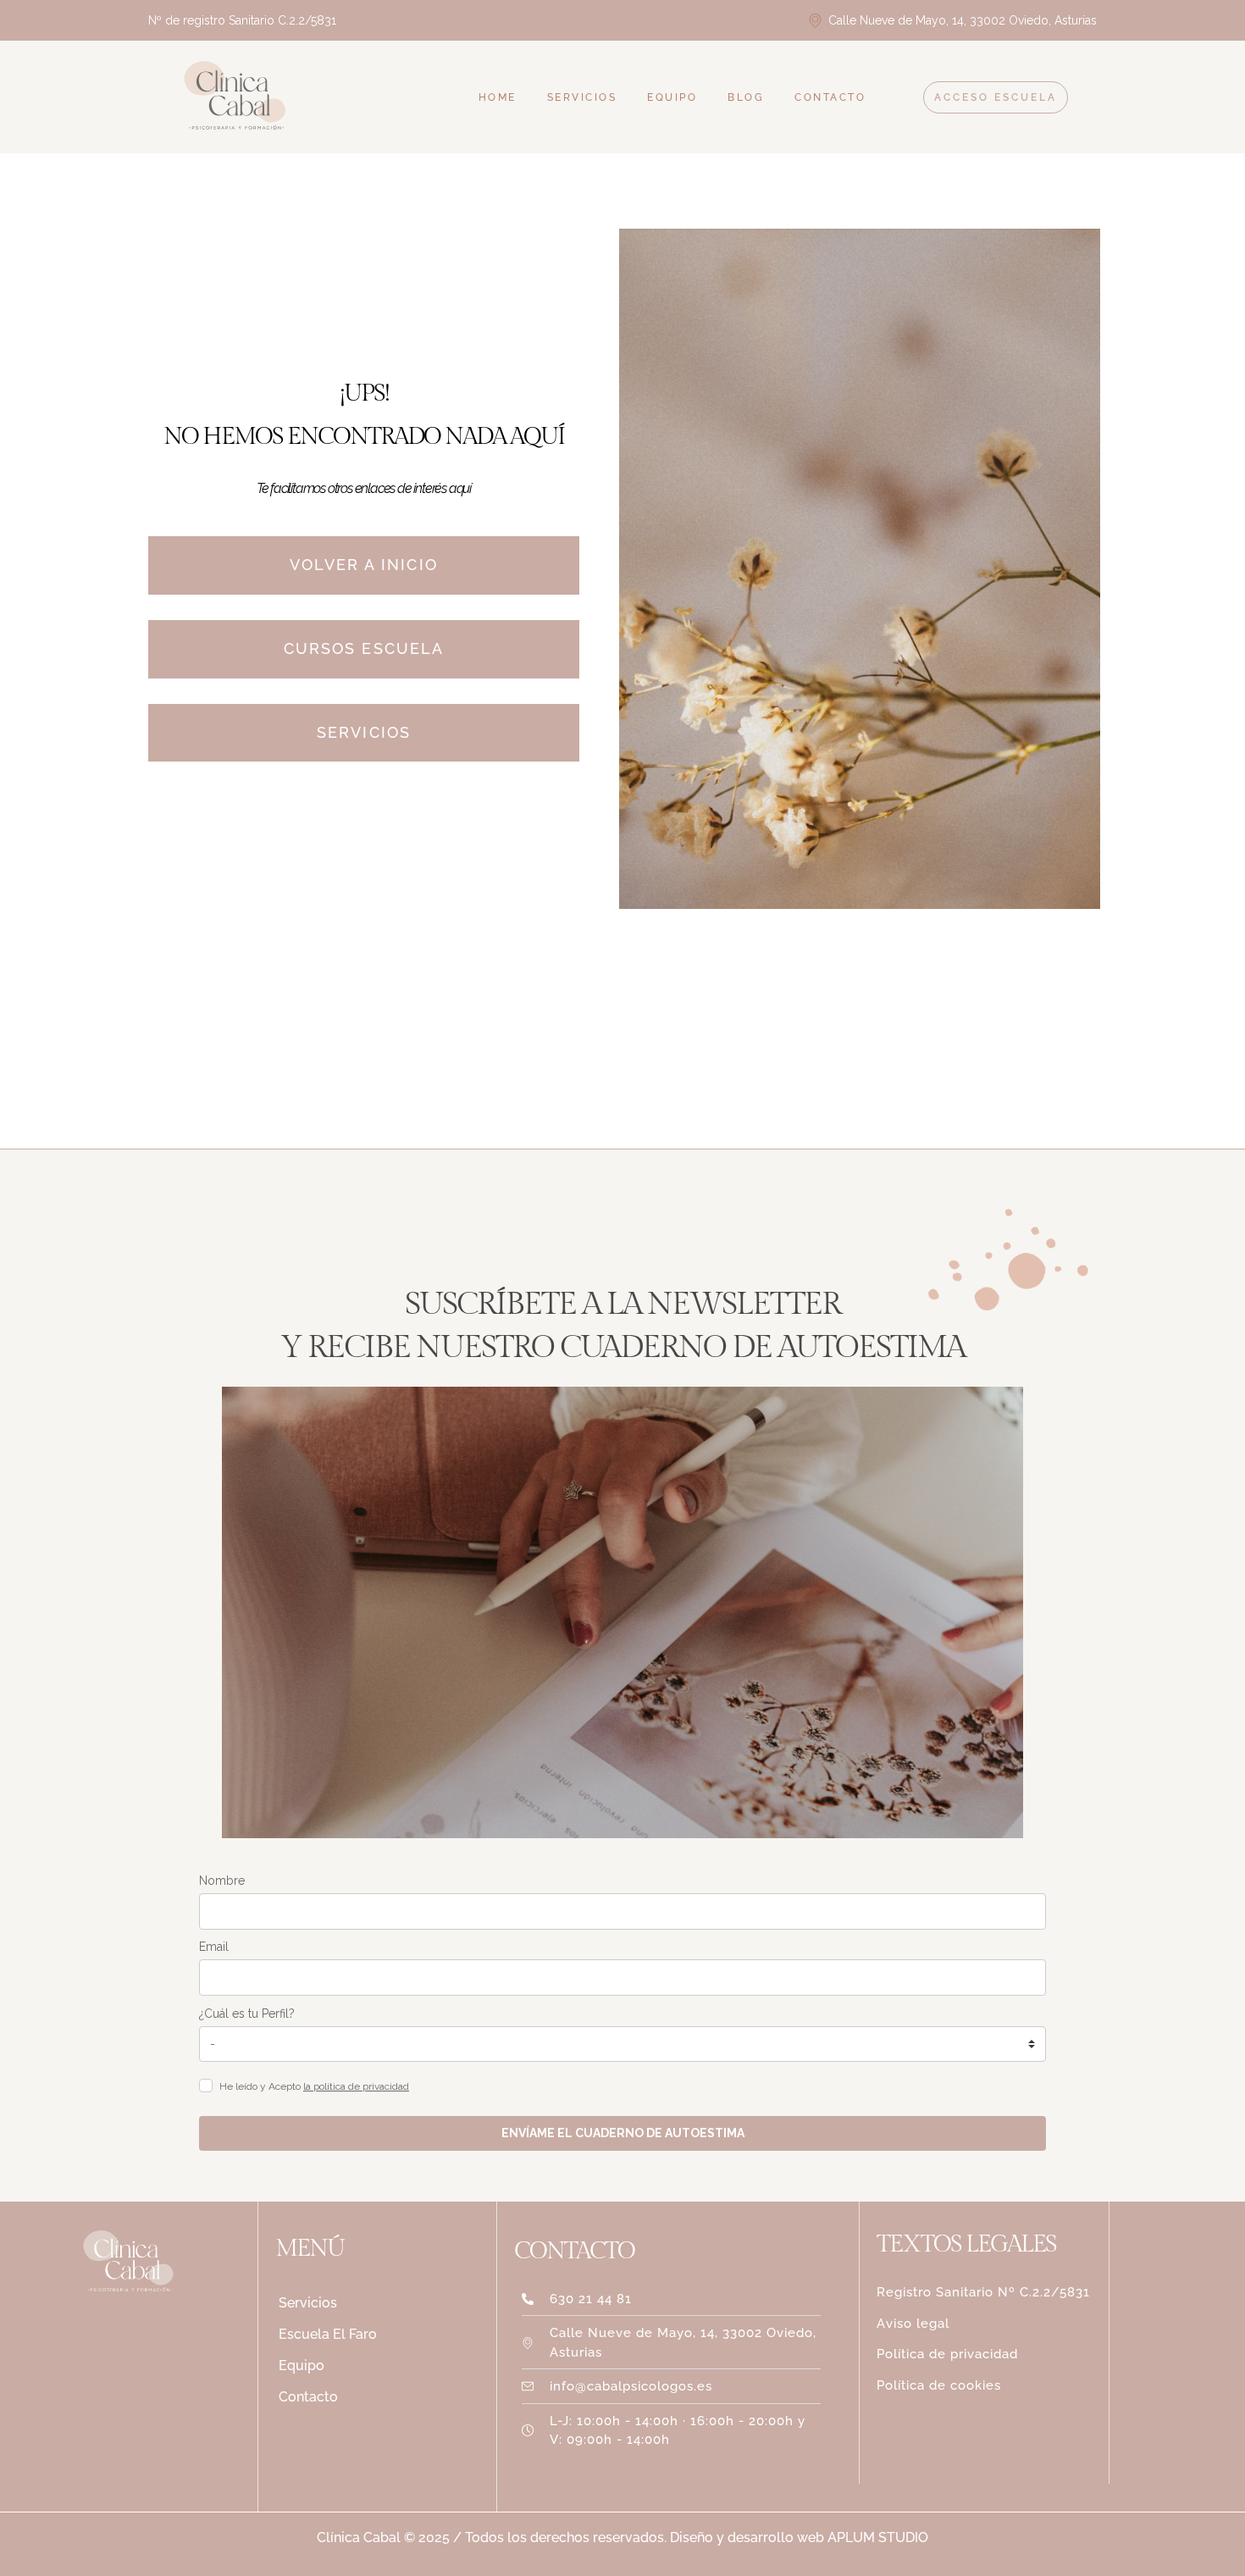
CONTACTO (830, 97)
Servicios (308, 2303)
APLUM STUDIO (876, 2537)
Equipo (302, 2365)
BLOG (746, 97)
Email (214, 1947)
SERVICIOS (582, 97)
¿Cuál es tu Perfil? (247, 2014)
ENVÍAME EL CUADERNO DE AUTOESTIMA (623, 2133)
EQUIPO (672, 97)
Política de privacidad (947, 2354)
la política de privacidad (356, 2086)
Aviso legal (913, 2324)
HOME (498, 97)
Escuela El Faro (328, 2334)
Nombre (222, 1881)
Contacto (308, 2397)
